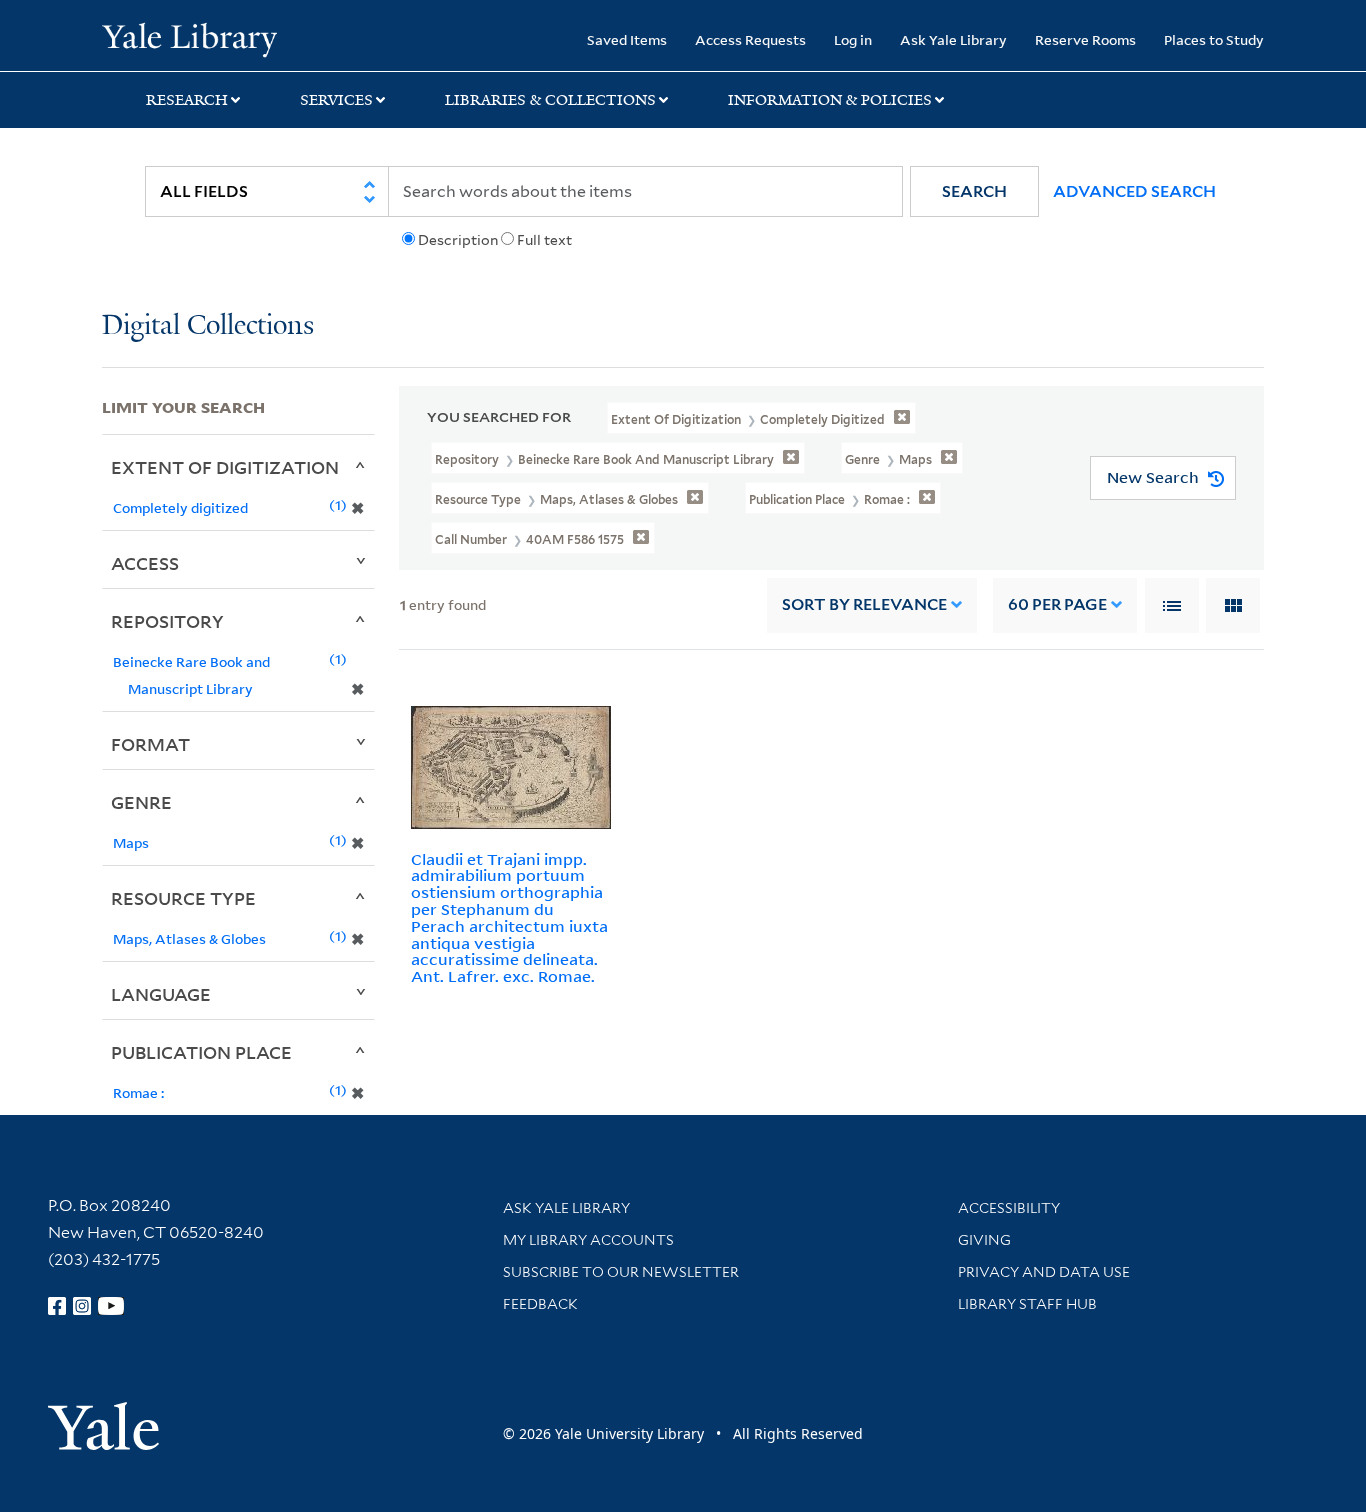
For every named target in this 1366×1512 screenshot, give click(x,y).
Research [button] (187, 100)
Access (145, 563)
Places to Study (1214, 39)
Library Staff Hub (1027, 1304)
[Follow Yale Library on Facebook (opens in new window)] (57, 1306)
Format (150, 744)
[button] (974, 191)
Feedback (540, 1304)
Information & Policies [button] (830, 100)
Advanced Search (1134, 191)
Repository (167, 621)
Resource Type (183, 898)
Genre (141, 802)
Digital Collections (208, 326)
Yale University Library (189, 38)
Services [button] (336, 100)
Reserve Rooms (1085, 39)
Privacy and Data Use (1044, 1272)
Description (458, 240)
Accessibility (1009, 1208)
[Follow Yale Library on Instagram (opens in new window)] (82, 1306)
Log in (853, 39)
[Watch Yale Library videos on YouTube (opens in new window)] (111, 1306)
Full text (544, 240)
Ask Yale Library (953, 39)
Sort (864, 604)
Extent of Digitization (225, 467)
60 (1057, 604)
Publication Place (201, 1052)
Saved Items (627, 39)
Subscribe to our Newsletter (621, 1272)
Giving (984, 1240)
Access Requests (750, 39)
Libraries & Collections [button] (550, 100)
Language (161, 994)
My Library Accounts (588, 1240)
